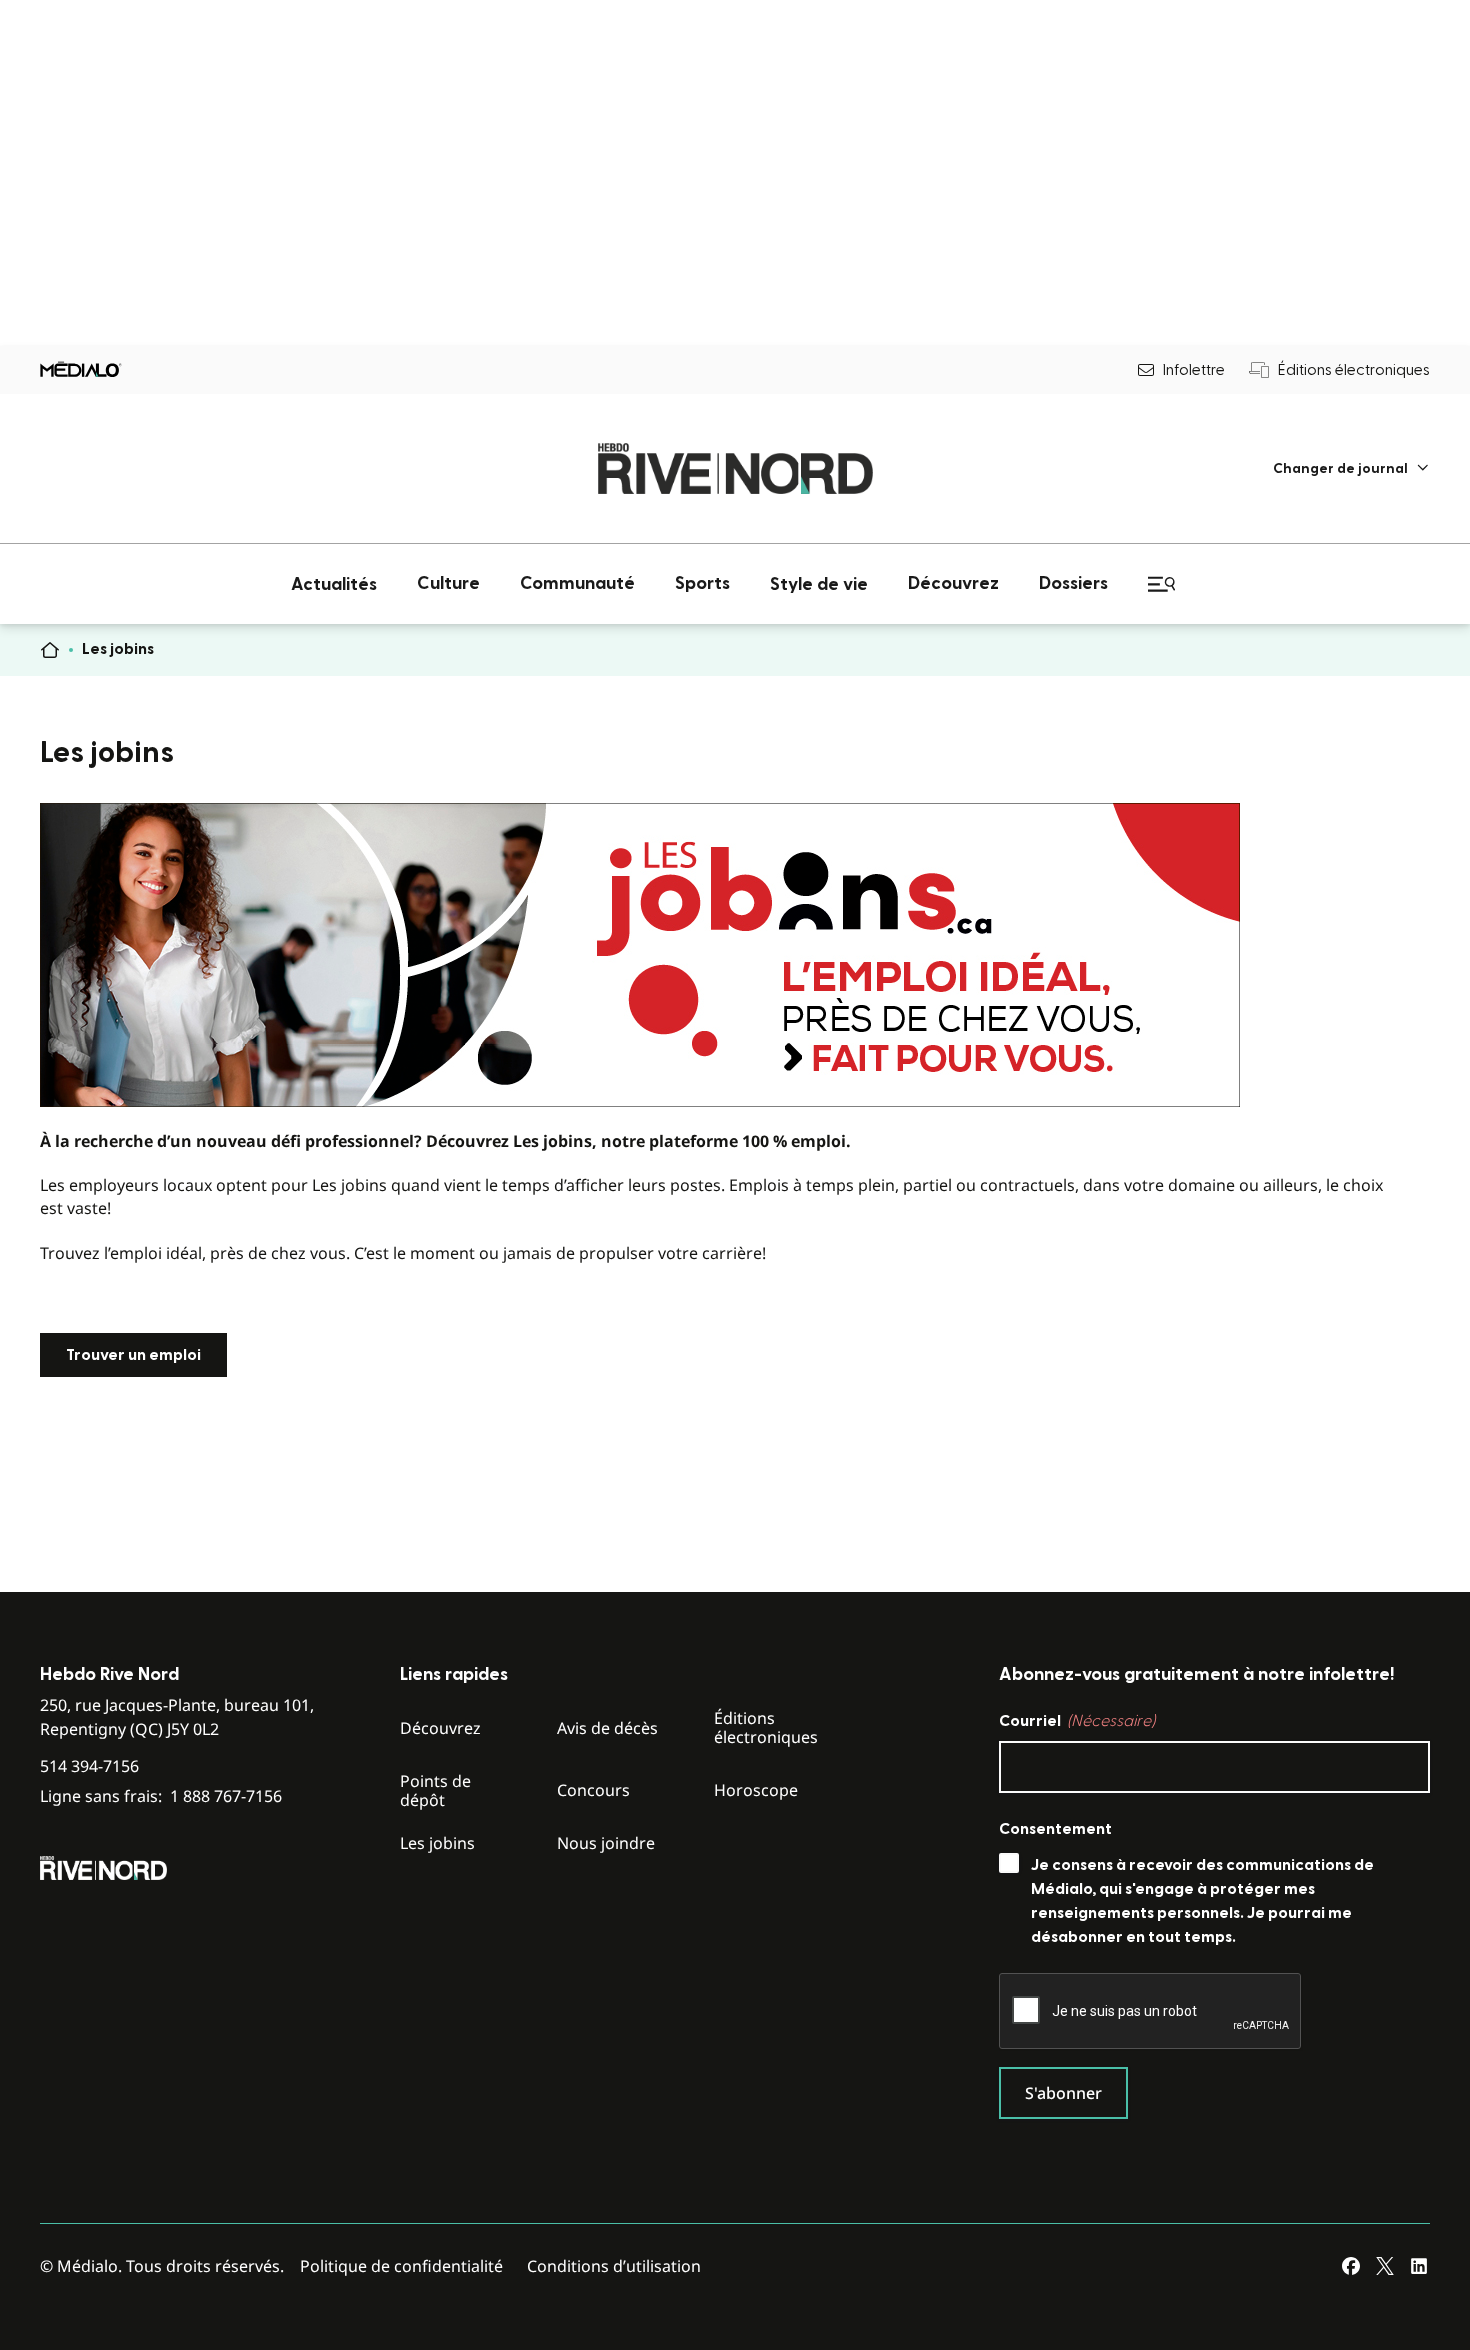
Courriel (1077, 1721)
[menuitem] (1351, 468)
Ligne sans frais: (161, 1796)
